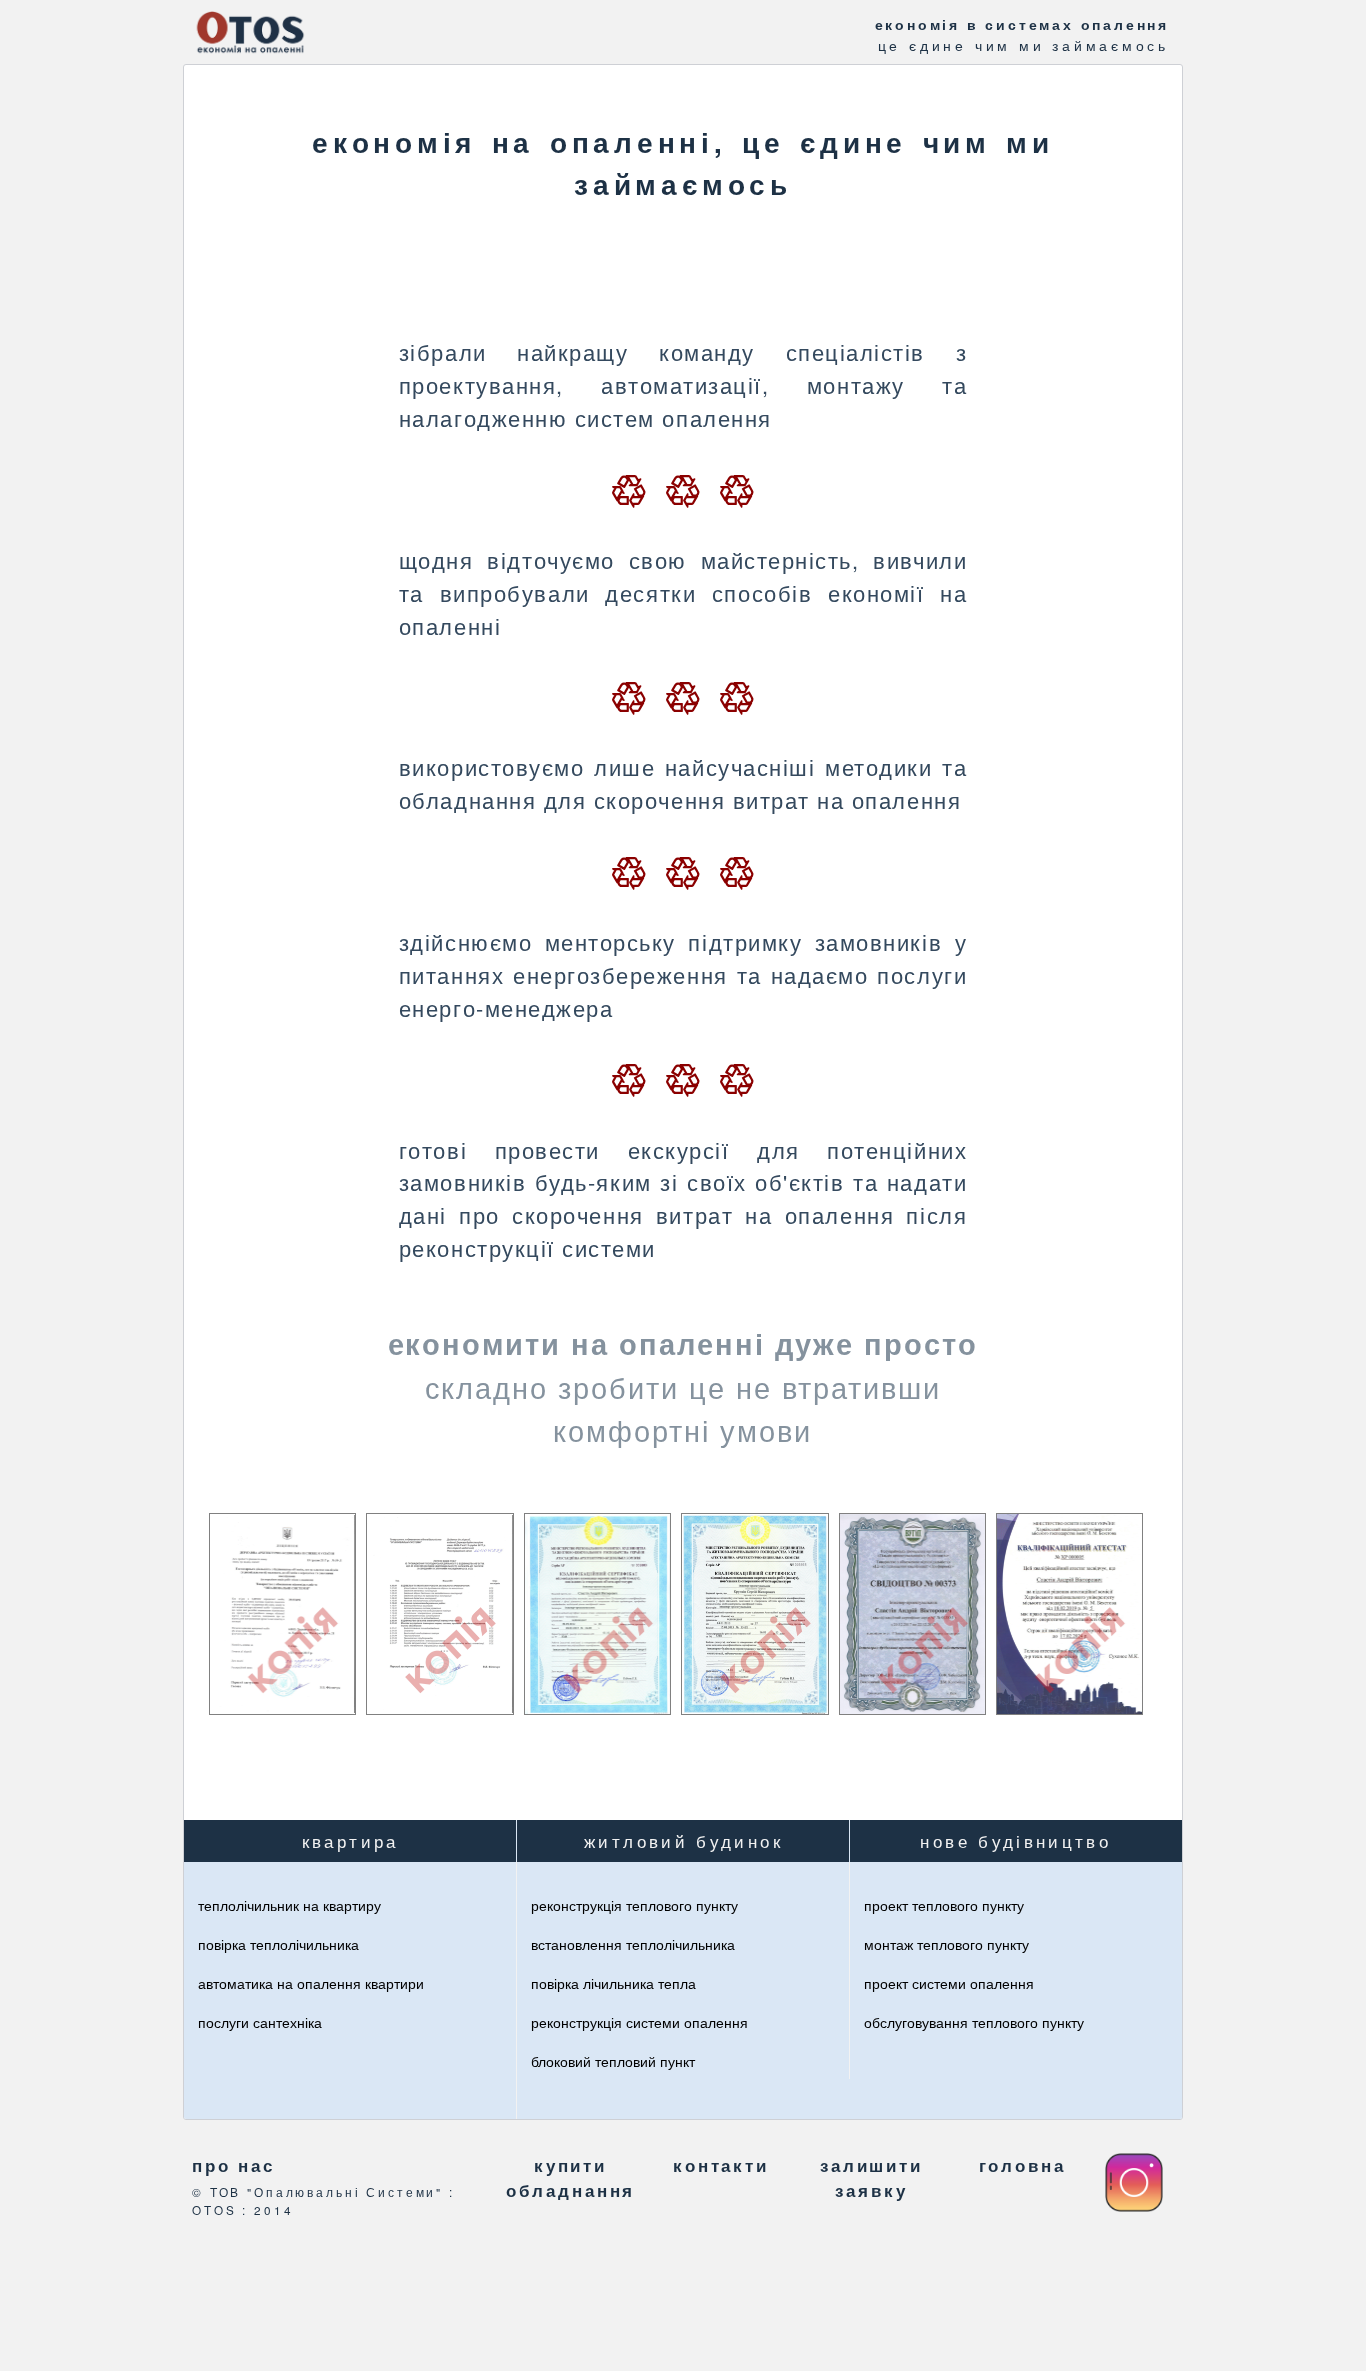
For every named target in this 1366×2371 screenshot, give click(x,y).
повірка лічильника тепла (613, 1983)
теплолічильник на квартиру (289, 1905)
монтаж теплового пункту (946, 1944)
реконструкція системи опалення (639, 2022)
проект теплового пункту (944, 1905)
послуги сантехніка (260, 2022)
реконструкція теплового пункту (634, 1905)
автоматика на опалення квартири (311, 1983)
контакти (721, 2165)
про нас (233, 2165)
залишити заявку (871, 2177)
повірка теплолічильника (278, 1944)
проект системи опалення (949, 1983)
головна (1022, 2165)
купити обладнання (571, 2177)
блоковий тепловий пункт (613, 2061)
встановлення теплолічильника (633, 1944)
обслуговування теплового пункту (974, 2022)
